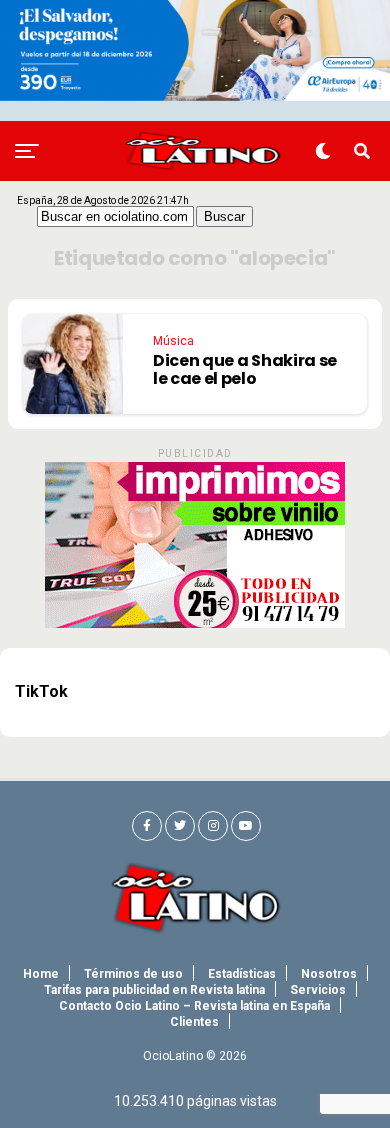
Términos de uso (133, 974)
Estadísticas (242, 974)
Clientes (194, 1022)
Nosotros (329, 974)
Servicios (318, 990)
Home (41, 974)
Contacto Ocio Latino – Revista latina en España (194, 1006)
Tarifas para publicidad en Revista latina (154, 990)
